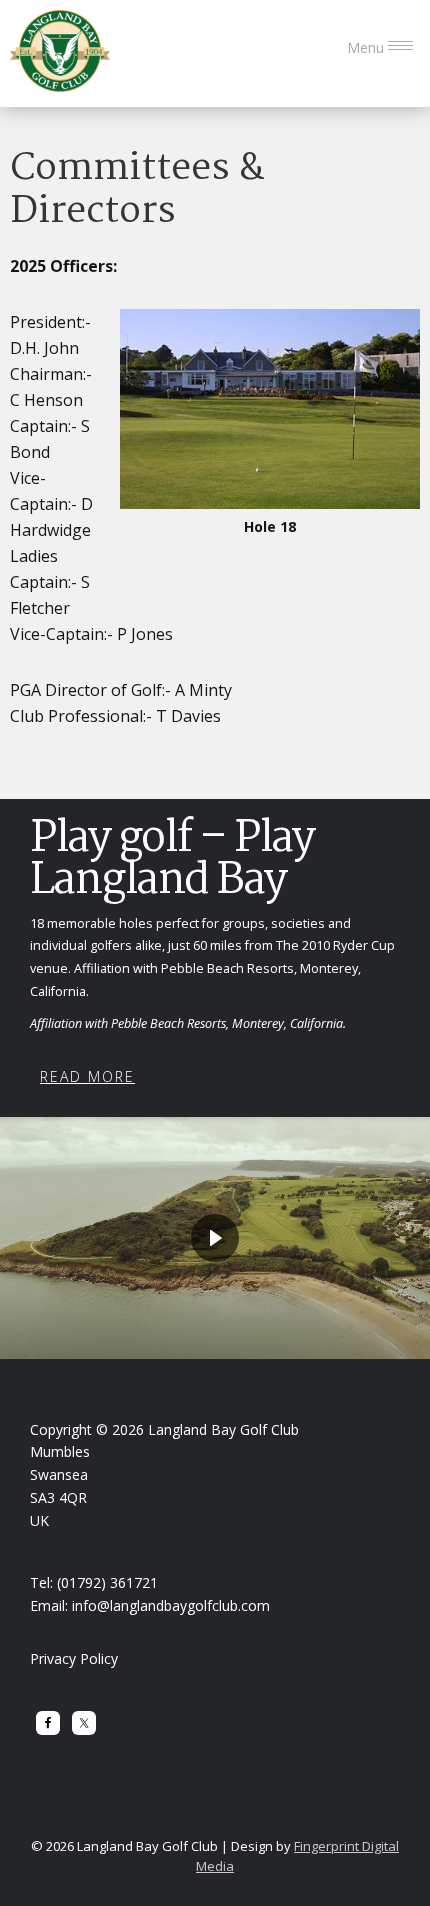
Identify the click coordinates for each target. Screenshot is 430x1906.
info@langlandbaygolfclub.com (171, 1605)
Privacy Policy (74, 1658)
